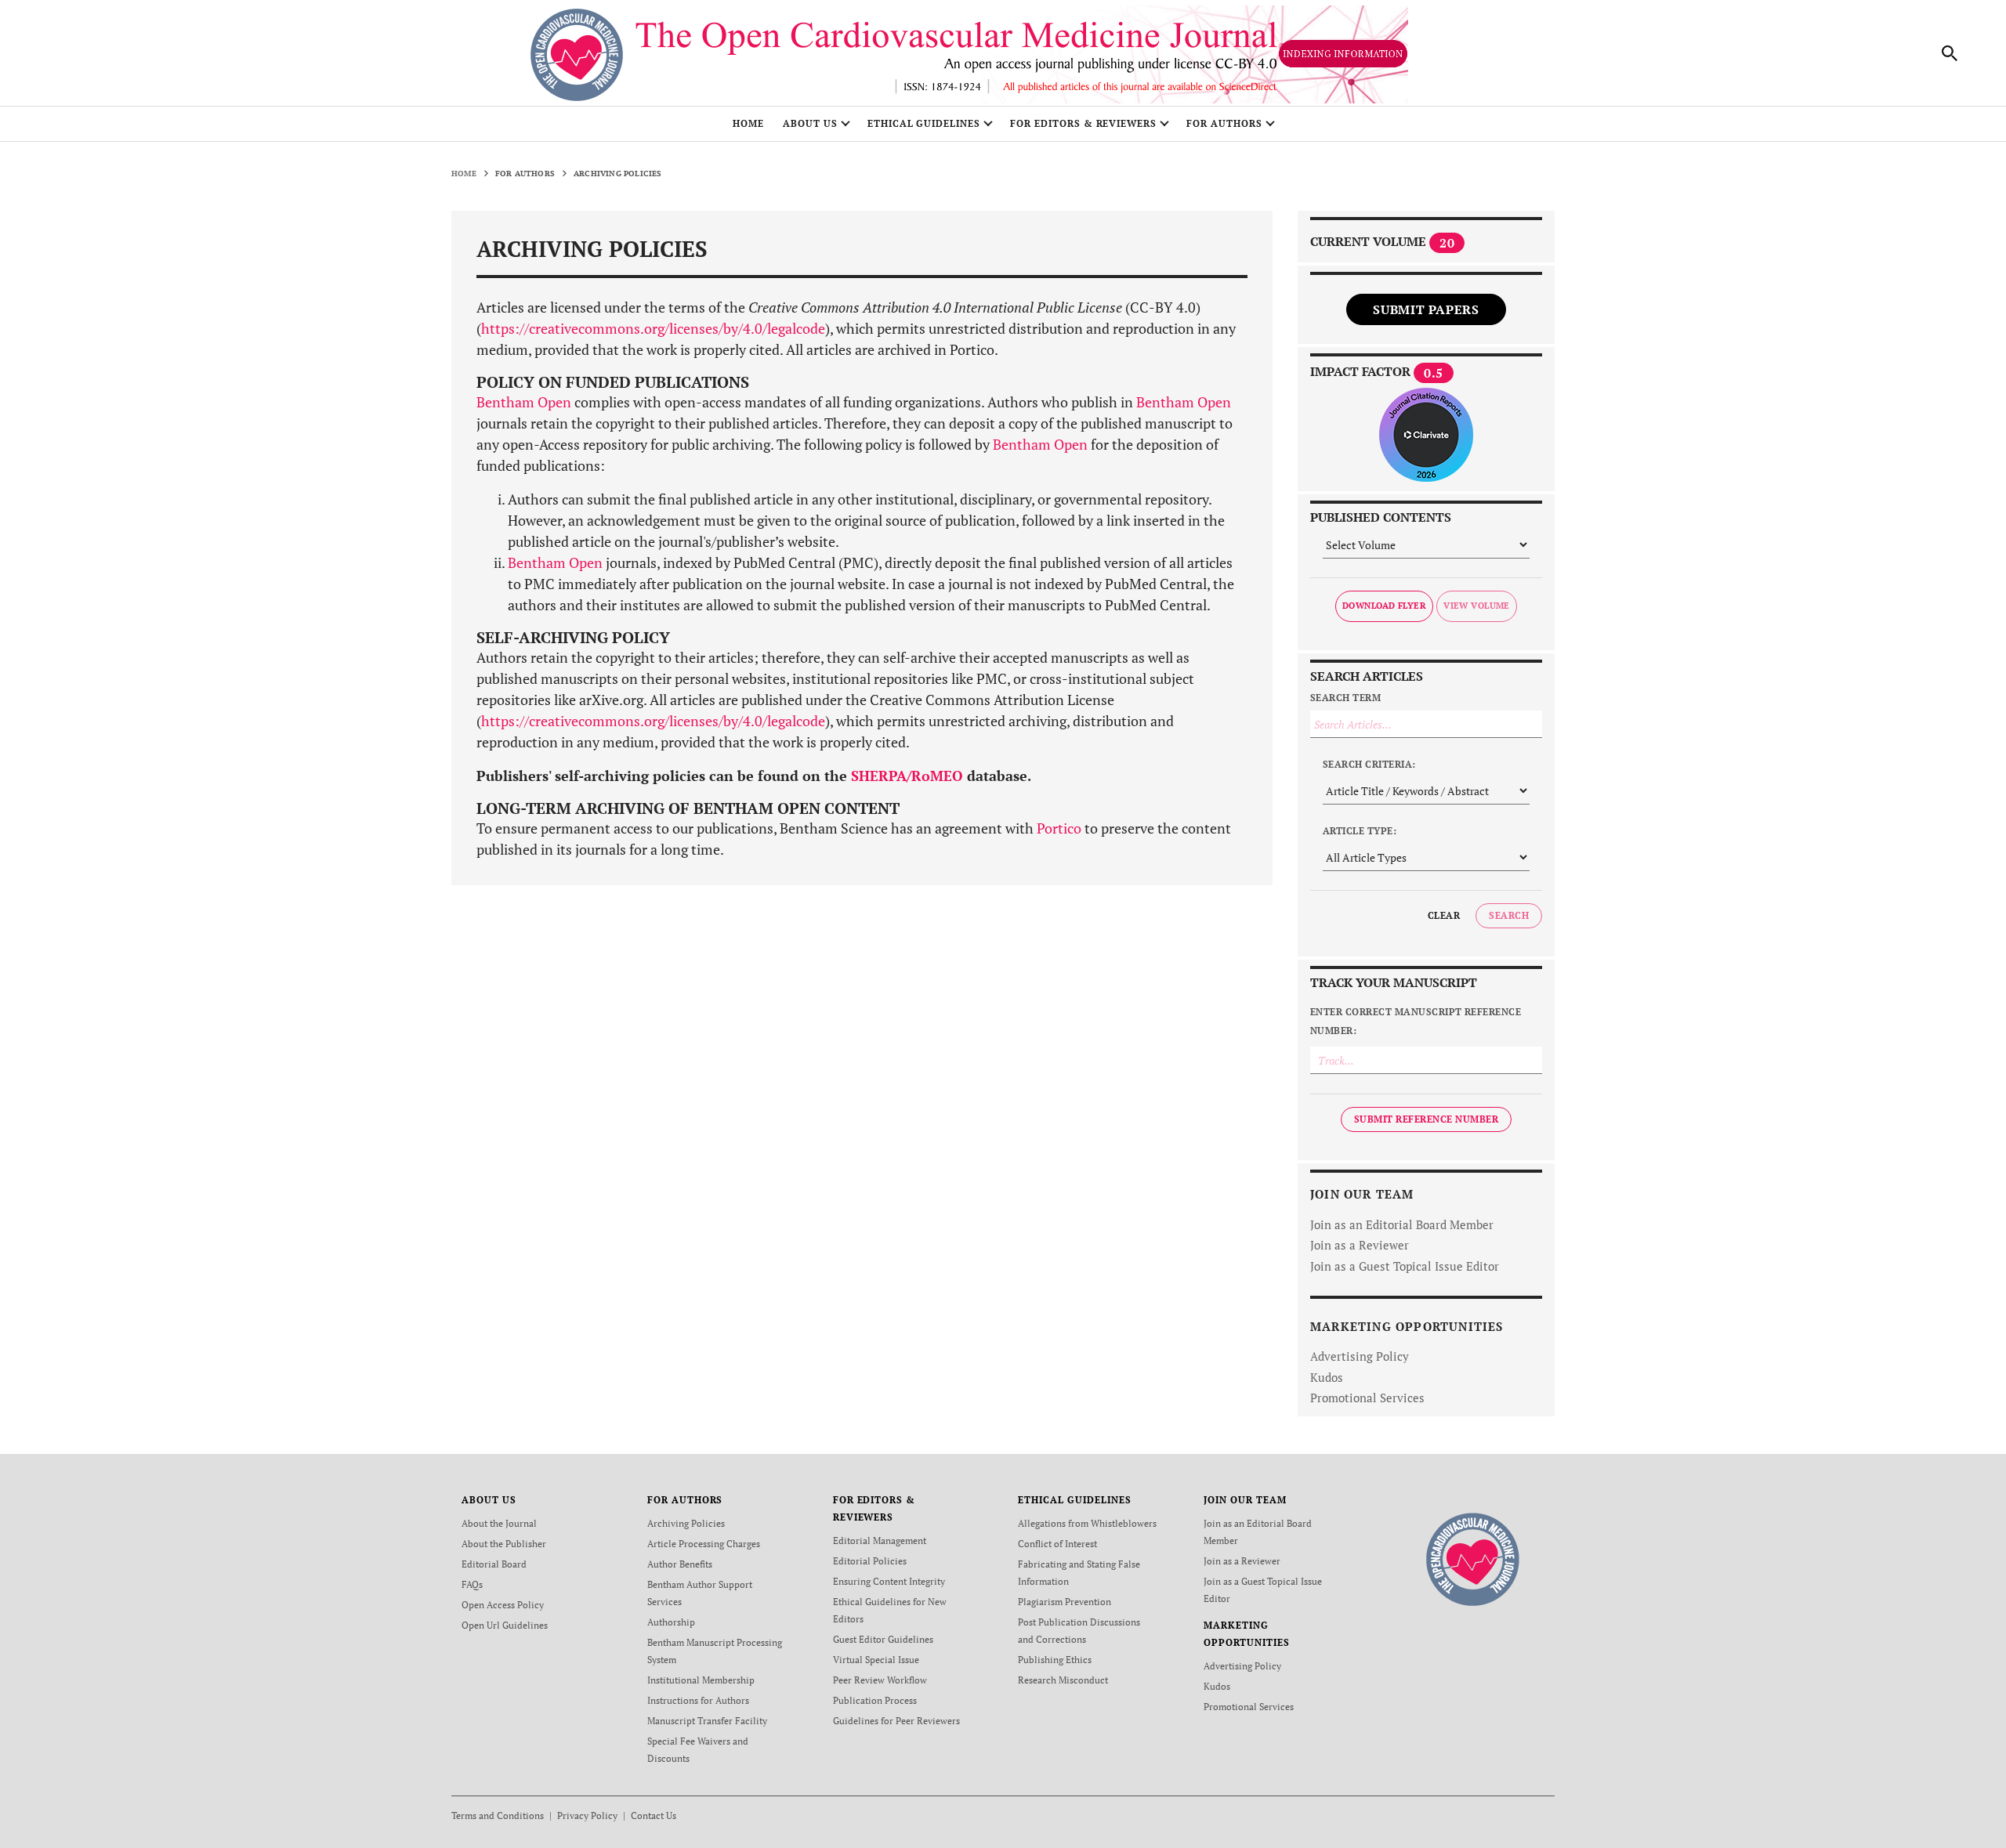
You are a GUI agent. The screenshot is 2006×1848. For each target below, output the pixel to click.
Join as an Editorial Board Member (1402, 1224)
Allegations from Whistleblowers (1087, 1523)
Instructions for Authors (698, 1700)
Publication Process (875, 1700)
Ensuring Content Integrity (889, 1581)
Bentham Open (524, 402)
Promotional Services (1367, 1398)
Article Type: (1360, 831)
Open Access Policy (503, 1605)
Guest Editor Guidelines (883, 1639)
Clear (1444, 915)
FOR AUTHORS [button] (1224, 123)
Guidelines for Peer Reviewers (896, 1721)
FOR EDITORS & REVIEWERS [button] (1083, 123)
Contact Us (654, 1815)
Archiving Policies (686, 1523)
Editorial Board (494, 1564)
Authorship (671, 1622)
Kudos (1327, 1377)
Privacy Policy (587, 1815)
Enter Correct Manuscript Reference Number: (1416, 1021)
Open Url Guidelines (505, 1625)
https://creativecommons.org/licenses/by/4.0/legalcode (653, 328)
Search (1509, 915)
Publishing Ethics (1055, 1660)
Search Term (1345, 698)
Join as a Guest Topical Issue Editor (1405, 1266)
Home (748, 123)
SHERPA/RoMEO (907, 776)
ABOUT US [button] (810, 123)
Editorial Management (880, 1541)
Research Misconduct (1063, 1680)
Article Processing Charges (704, 1544)
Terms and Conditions (498, 1815)
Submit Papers (1426, 309)
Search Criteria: (1369, 764)
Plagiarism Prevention (1065, 1602)
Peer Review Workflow (880, 1680)
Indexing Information (1343, 54)
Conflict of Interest (1057, 1544)
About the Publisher (504, 1544)
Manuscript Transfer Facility (707, 1721)
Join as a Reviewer (1360, 1245)
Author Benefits (680, 1564)
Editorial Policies (870, 1561)
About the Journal (499, 1523)
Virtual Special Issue (876, 1660)
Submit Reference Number (1426, 1119)
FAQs (472, 1584)
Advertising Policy (1360, 1356)
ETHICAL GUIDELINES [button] (924, 123)
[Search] (1950, 53)
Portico (1059, 828)
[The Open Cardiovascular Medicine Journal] (1473, 1558)
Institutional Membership (701, 1680)
